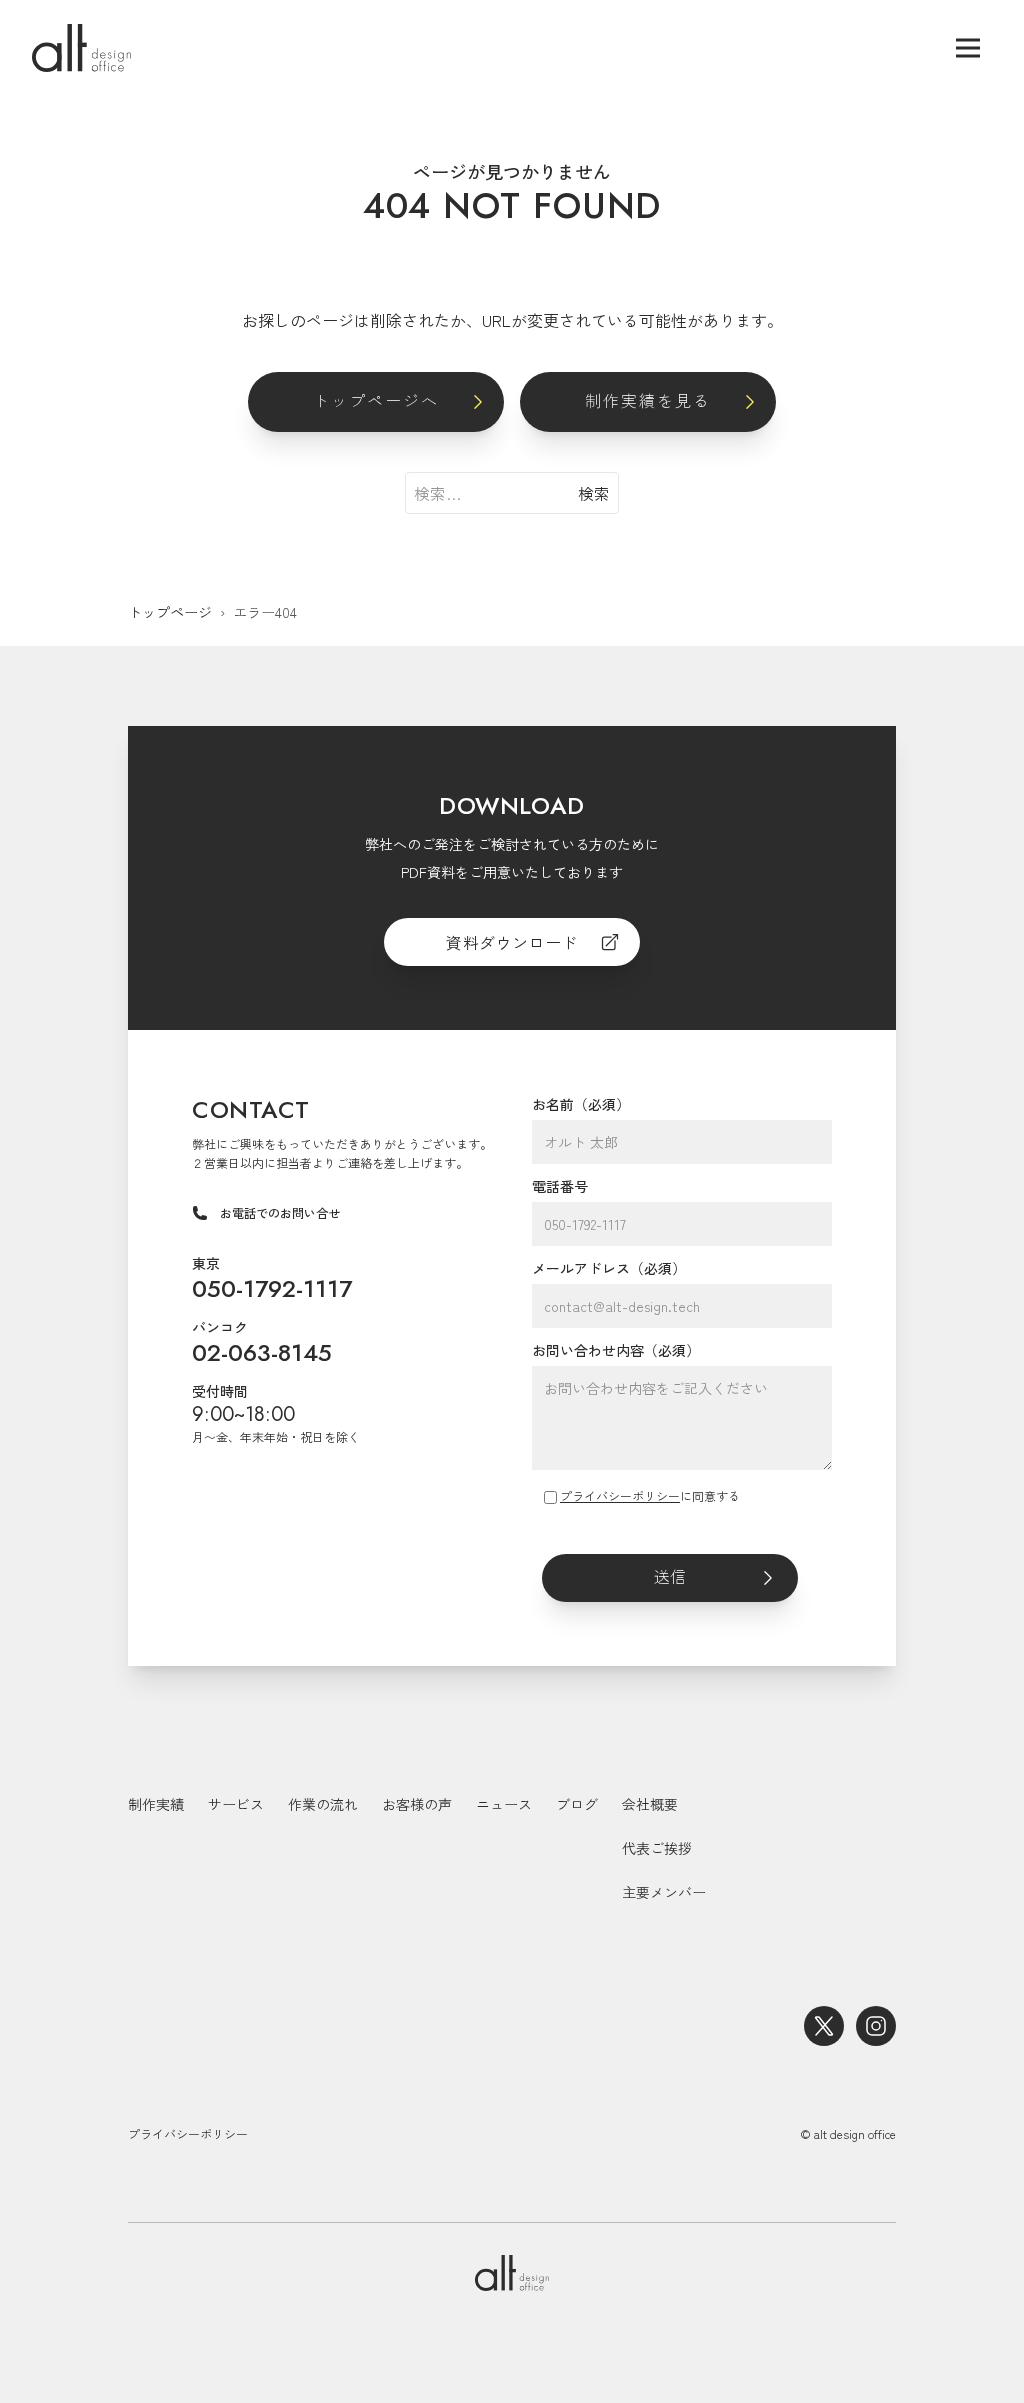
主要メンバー (664, 1892)
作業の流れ (323, 1804)
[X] (824, 2026)
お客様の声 (417, 1804)
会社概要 (650, 1804)
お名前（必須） (581, 1104)
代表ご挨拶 (657, 1848)
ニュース (504, 1804)
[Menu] (968, 48)
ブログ (577, 1804)
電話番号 (560, 1186)
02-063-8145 (262, 1352)
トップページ (170, 612)
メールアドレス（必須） (609, 1268)
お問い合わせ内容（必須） (616, 1350)
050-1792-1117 (272, 1288)
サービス (236, 1804)
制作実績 (156, 1804)
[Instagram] (876, 2026)
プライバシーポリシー (620, 1495)
